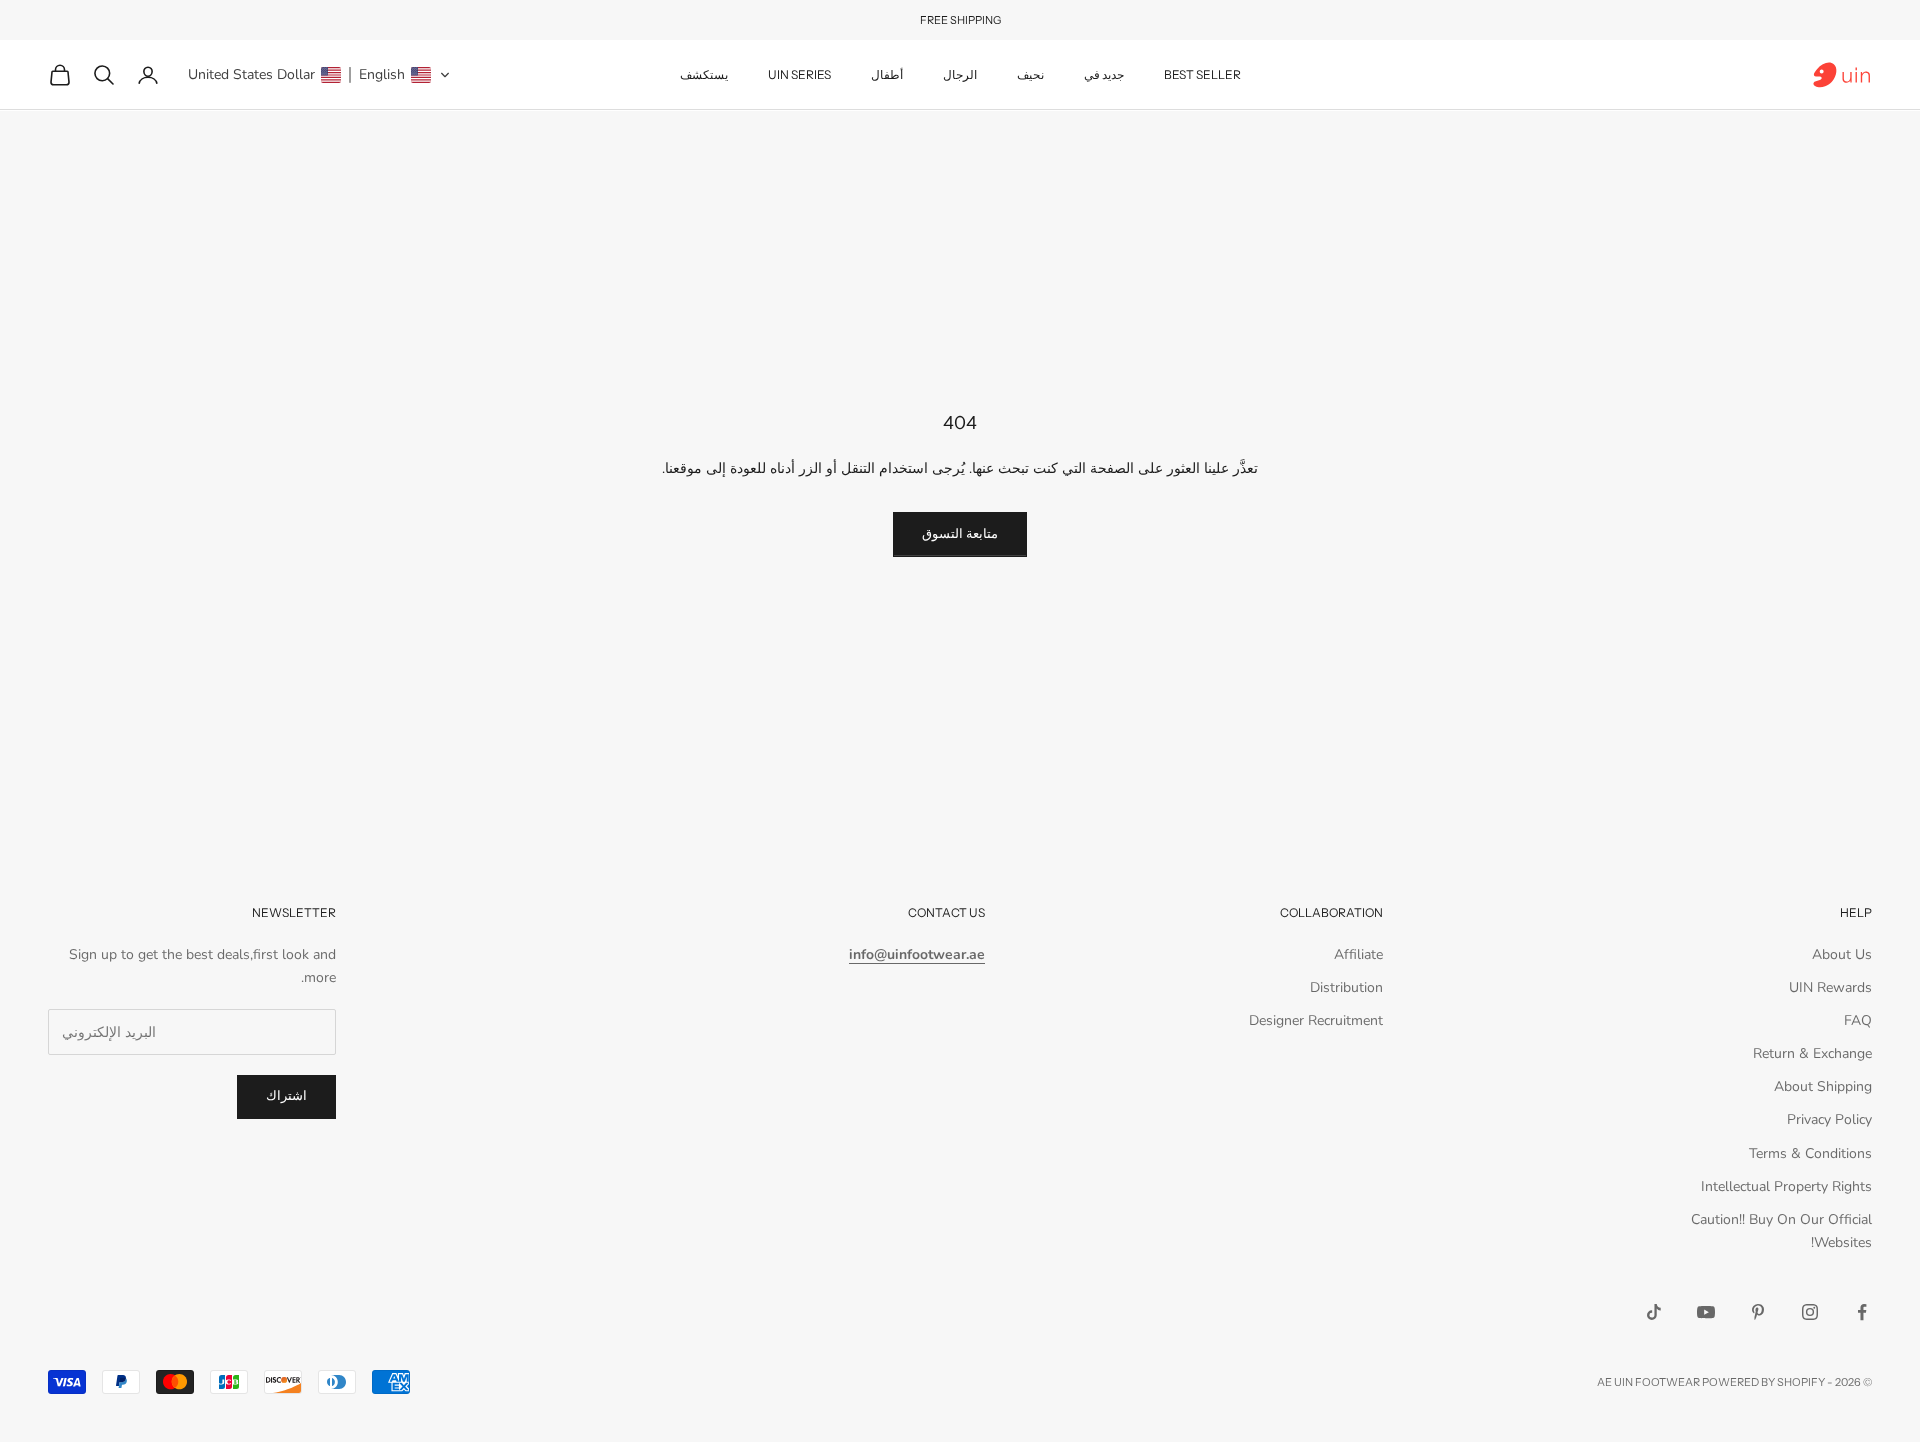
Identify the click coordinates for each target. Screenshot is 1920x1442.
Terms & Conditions (1810, 1153)
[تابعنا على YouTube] (1706, 1312)
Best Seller (1202, 74)
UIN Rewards (1830, 987)
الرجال (960, 74)
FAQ (1858, 1020)
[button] (319, 75)
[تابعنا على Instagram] (1810, 1312)
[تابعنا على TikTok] (1654, 1312)
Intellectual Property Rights (1786, 1186)
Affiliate (1358, 954)
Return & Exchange (1812, 1053)
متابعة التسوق (960, 534)
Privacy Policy (1829, 1119)
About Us (1842, 954)
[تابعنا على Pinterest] (1758, 1312)
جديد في (1104, 74)
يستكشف (704, 74)
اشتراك (286, 1096)
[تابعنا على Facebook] (1862, 1312)
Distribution (1346, 987)
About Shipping (1823, 1086)
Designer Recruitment (1316, 1020)
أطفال (887, 74)
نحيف (1030, 74)
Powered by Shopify (1763, 1382)
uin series (799, 74)
